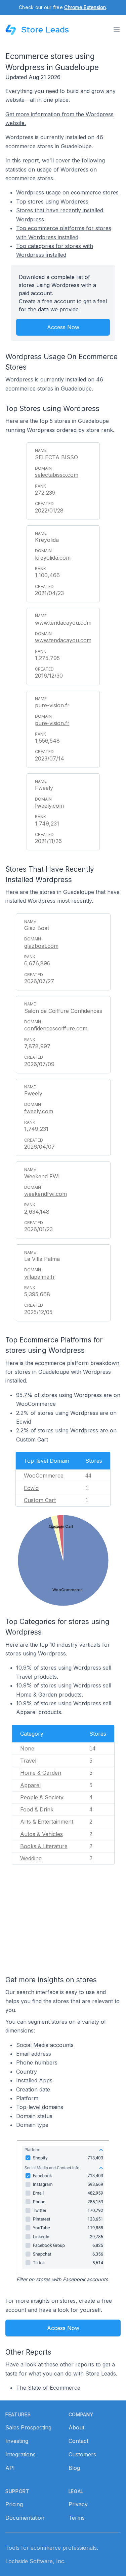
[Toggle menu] (117, 30)
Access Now (63, 327)
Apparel (30, 1785)
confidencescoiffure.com (56, 1028)
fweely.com (49, 806)
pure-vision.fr (52, 723)
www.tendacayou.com (63, 640)
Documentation (25, 2518)
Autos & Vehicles (41, 1834)
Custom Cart (40, 1500)
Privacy (78, 2504)
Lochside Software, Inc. (35, 2561)
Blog (74, 2468)
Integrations (20, 2454)
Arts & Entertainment (47, 1822)
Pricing (14, 2504)
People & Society (42, 1797)
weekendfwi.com (46, 1194)
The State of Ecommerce (48, 2388)
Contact (78, 2441)
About (76, 2427)
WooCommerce (44, 1476)
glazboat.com (41, 946)
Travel (28, 1761)
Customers (82, 2454)
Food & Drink (37, 1809)
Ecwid (31, 1488)
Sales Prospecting (28, 2427)
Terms (77, 2518)
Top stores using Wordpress (52, 201)
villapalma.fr (40, 1277)
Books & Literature (44, 1846)
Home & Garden (41, 1773)
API (10, 2468)
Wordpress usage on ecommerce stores (67, 192)
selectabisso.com (57, 475)
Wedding (31, 1858)
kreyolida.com (53, 558)
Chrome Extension (85, 7)
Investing (17, 2441)
